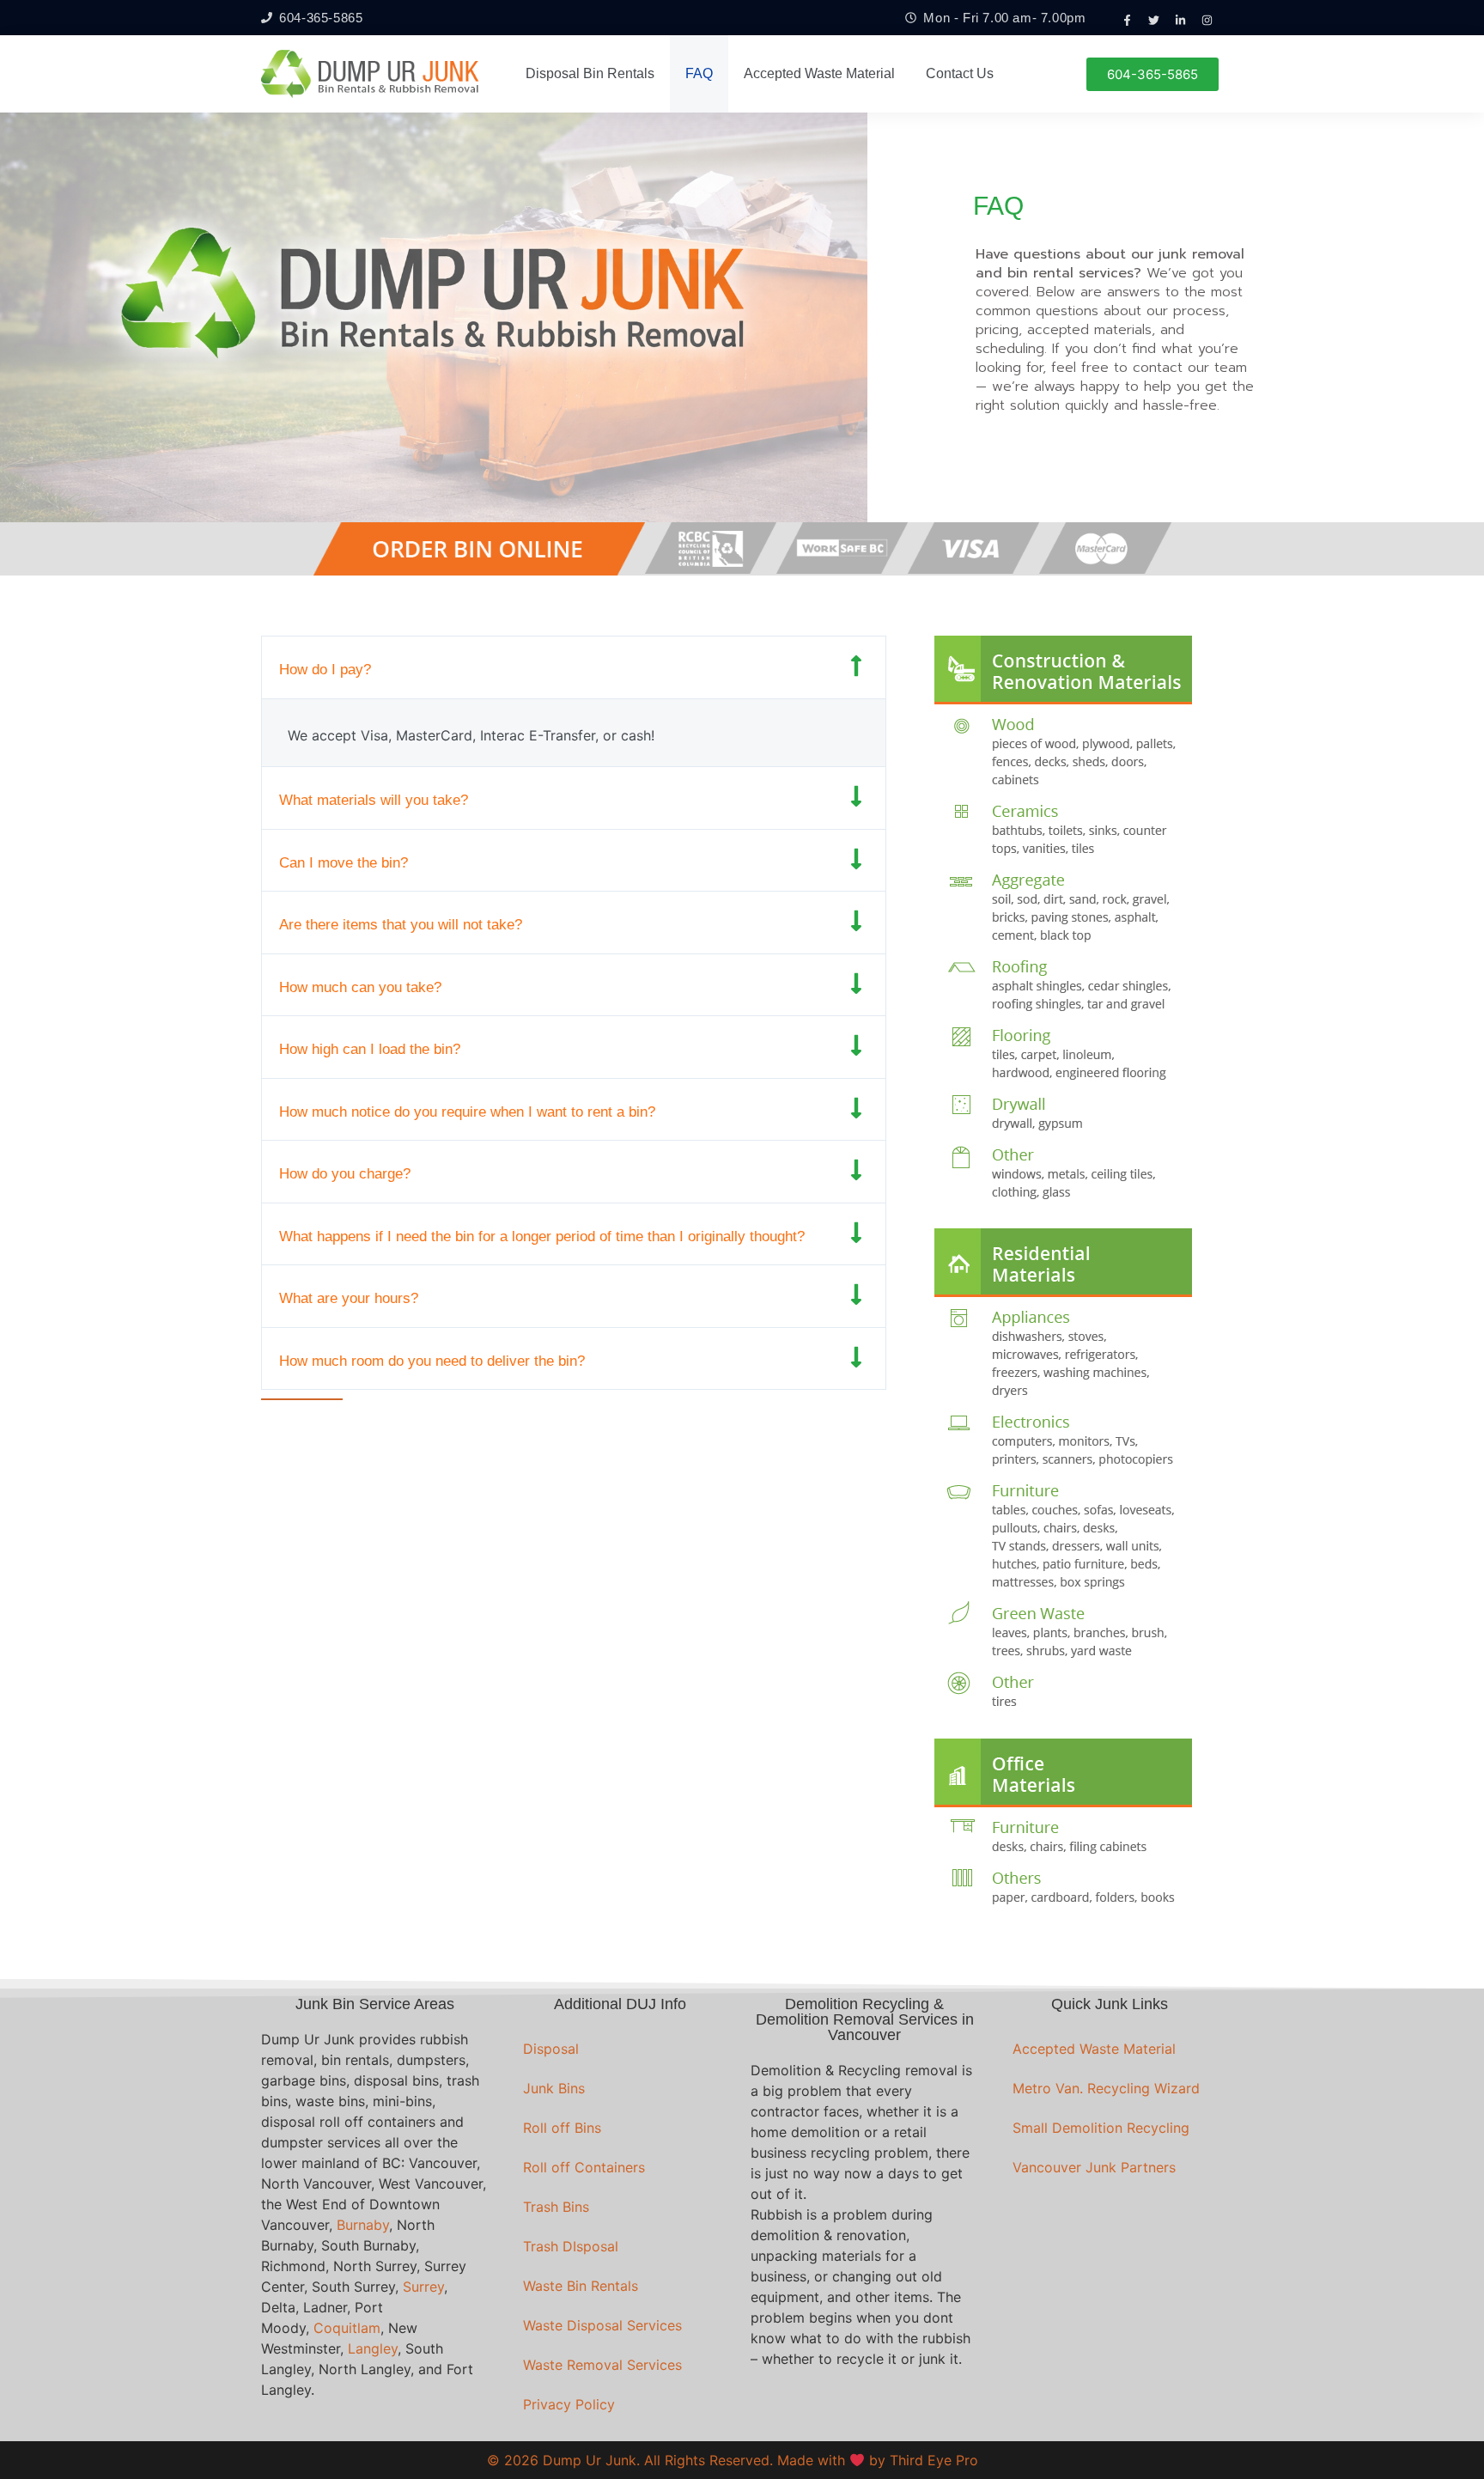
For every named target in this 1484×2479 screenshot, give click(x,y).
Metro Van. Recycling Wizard (1106, 2088)
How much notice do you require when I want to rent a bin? (467, 1112)
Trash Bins (556, 2207)
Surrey (423, 2287)
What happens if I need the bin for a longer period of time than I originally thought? (542, 1236)
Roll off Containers (584, 2167)
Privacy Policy (569, 2404)
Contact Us (960, 73)
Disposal (551, 2049)
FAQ (699, 73)
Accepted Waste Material (819, 73)
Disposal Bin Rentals (590, 73)
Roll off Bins (562, 2128)
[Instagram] (1207, 20)
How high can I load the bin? (370, 1049)
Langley (373, 2348)
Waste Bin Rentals (581, 2286)
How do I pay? (325, 670)
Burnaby (363, 2225)
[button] (574, 667)
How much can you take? (360, 987)
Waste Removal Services (602, 2365)
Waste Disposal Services (602, 2325)
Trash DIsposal (571, 2246)
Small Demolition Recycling (1101, 2128)
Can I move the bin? (344, 863)
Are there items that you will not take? (401, 925)
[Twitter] (1154, 20)
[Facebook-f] (1128, 20)
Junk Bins (554, 2088)
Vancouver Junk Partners (1094, 2167)
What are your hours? (349, 1298)
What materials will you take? (374, 800)
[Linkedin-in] (1181, 20)
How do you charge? (345, 1174)
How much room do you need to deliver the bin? (432, 1361)
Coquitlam (347, 2328)
